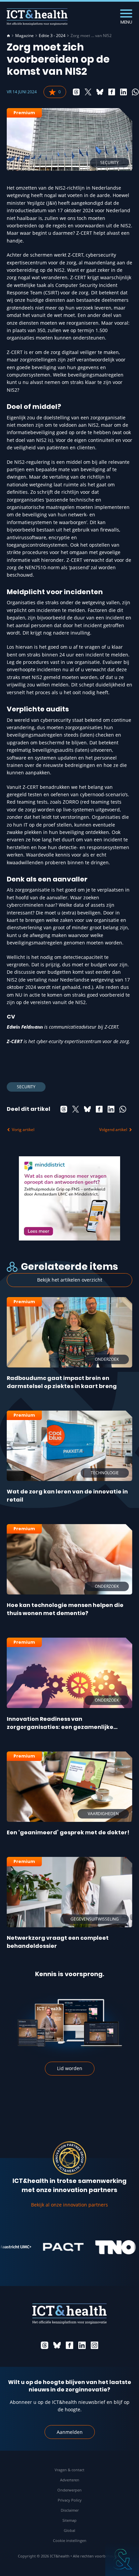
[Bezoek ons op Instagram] (94, 2345)
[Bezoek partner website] (50, 2247)
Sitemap (69, 2520)
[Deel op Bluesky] (100, 92)
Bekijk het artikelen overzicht (70, 1280)
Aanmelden (70, 2432)
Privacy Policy (70, 2500)
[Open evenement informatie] (122, 2559)
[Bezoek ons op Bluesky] (57, 2345)
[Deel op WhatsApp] (135, 92)
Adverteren (70, 2480)
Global (69, 2530)
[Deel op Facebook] (112, 92)
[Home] (8, 36)
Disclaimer (70, 2510)
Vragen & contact (69, 2470)
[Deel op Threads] (76, 92)
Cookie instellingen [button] (70, 2540)
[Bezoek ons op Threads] (45, 2345)
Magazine (24, 36)
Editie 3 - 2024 (52, 36)
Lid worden (70, 2068)
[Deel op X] (88, 92)
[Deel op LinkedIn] (123, 92)
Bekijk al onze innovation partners (69, 2205)
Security (26, 1087)
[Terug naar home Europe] (37, 17)
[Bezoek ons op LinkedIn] (82, 2345)
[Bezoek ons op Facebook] (69, 2345)
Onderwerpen (69, 2490)
